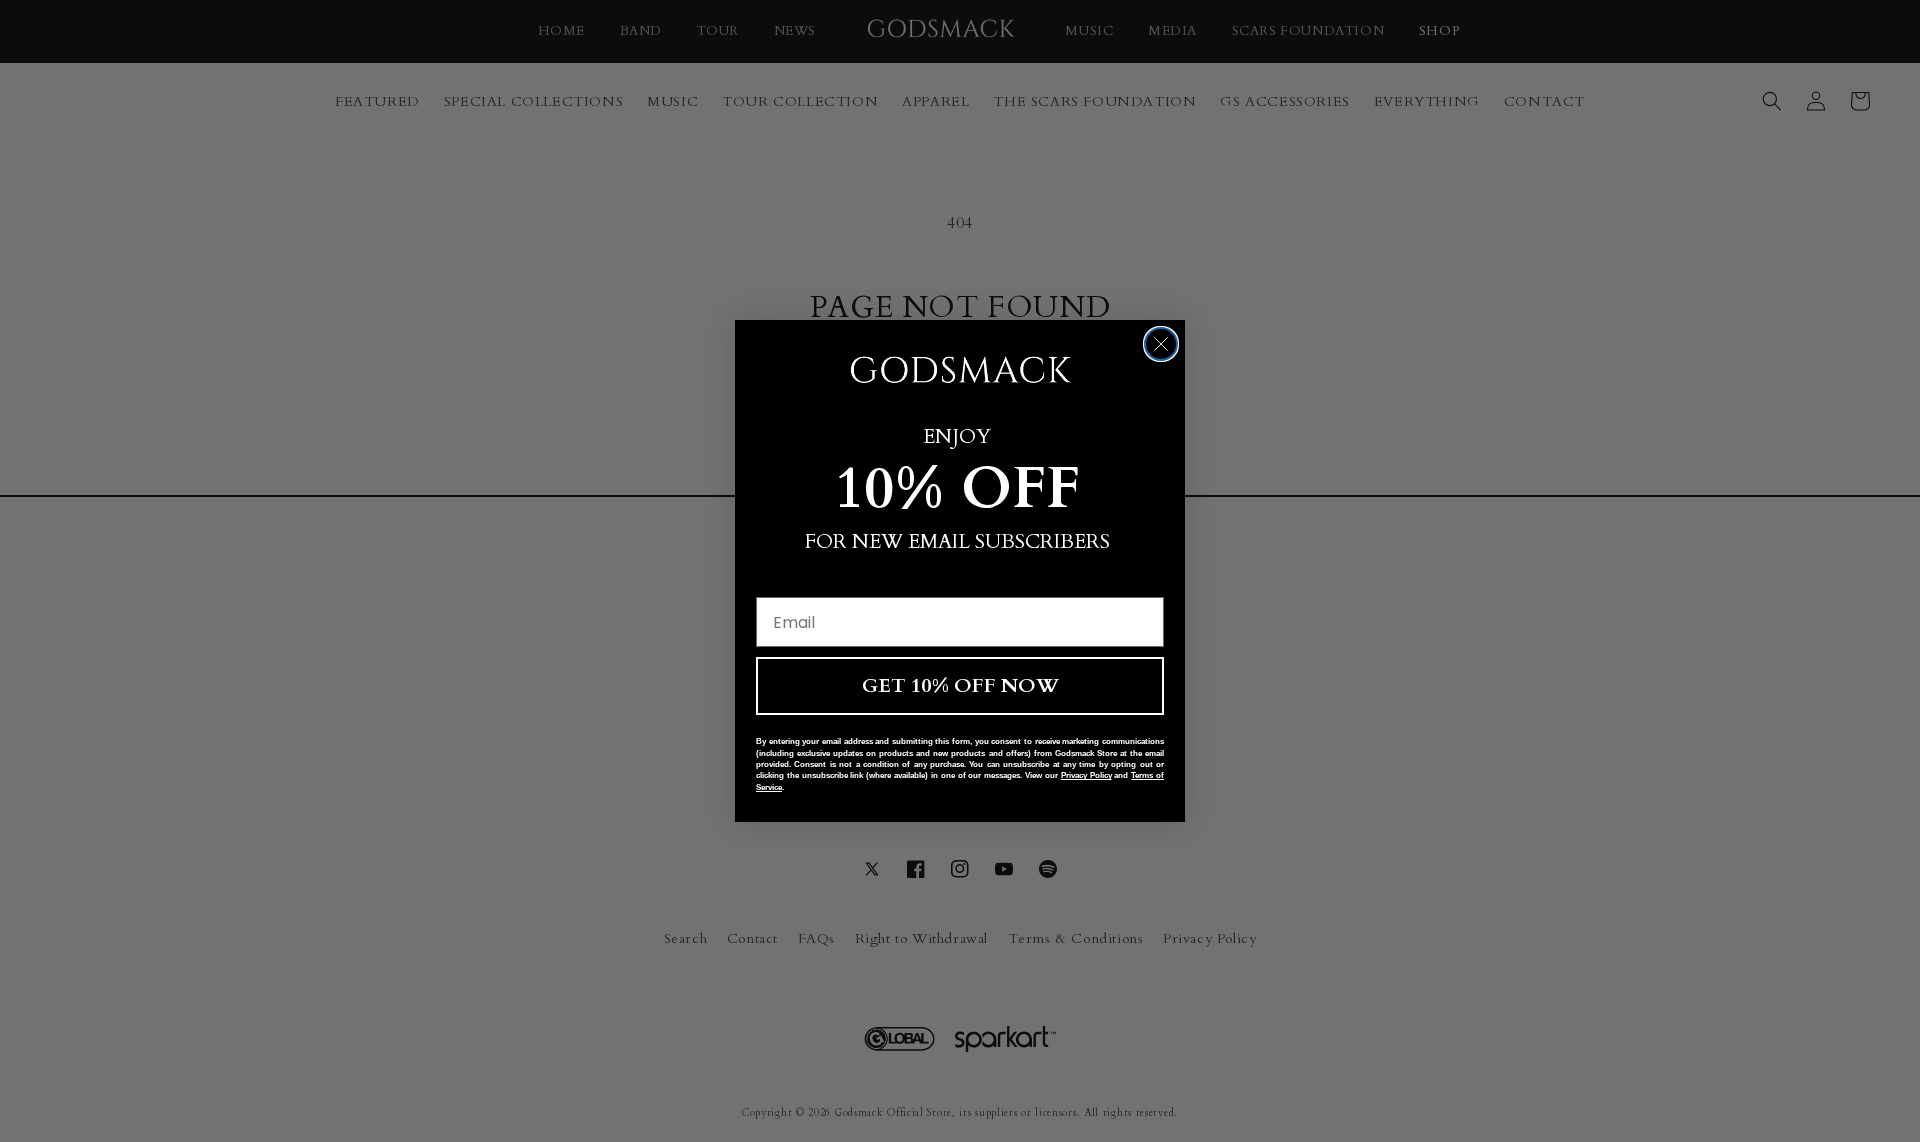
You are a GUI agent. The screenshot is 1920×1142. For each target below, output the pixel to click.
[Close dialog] (1161, 344)
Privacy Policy (1086, 775)
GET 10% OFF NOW (960, 685)
